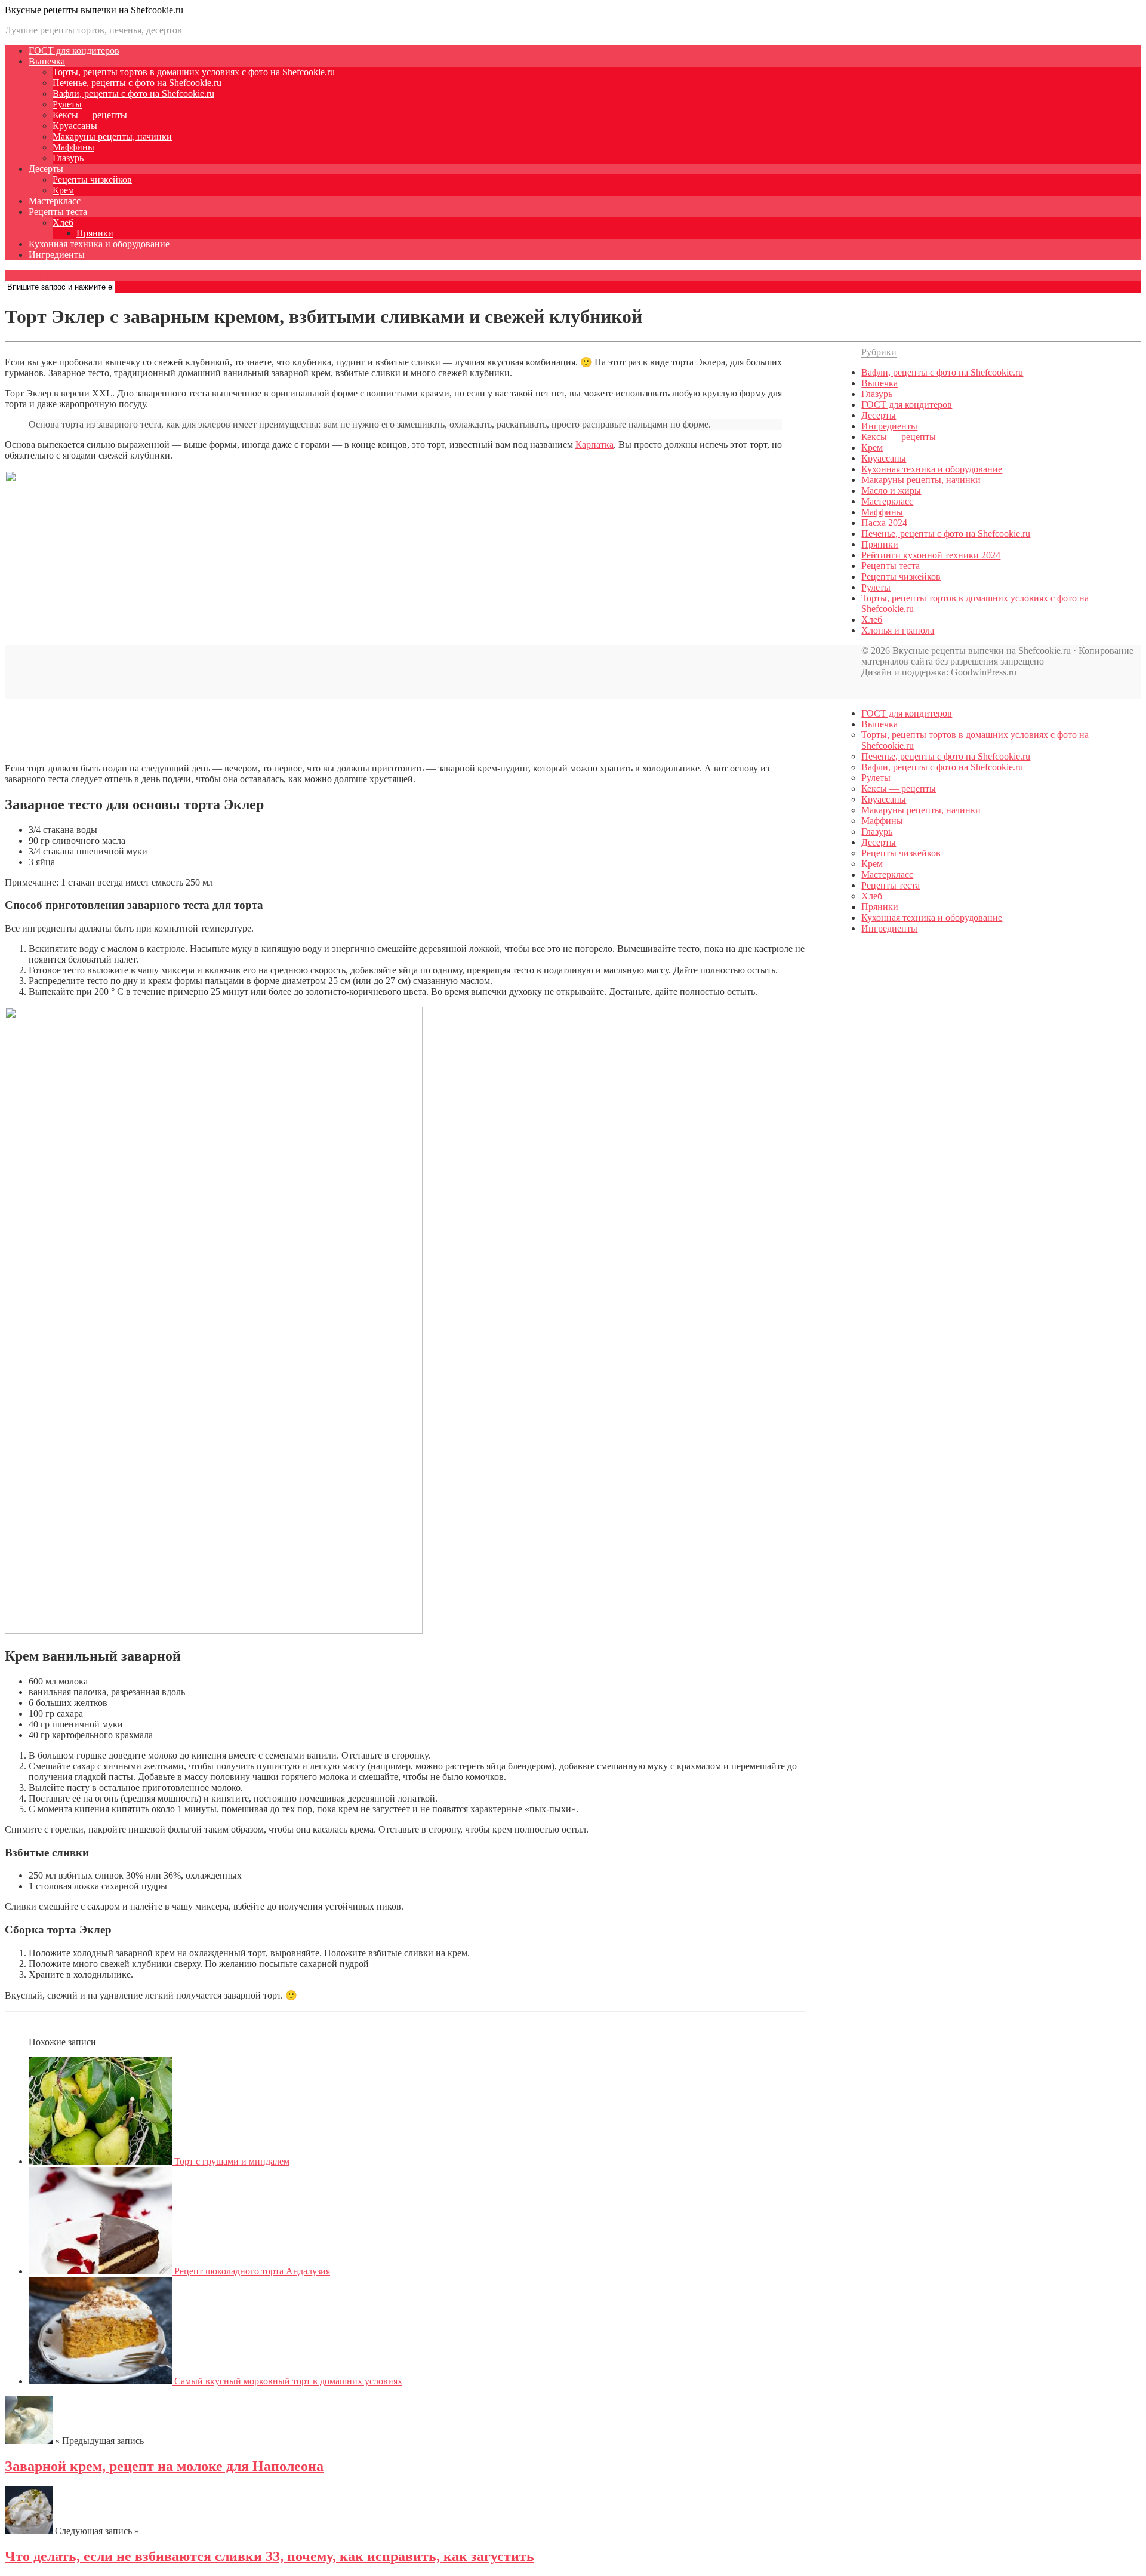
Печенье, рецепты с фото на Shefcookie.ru (137, 83)
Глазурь (68, 158)
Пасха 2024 (884, 523)
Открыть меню (36, 275)
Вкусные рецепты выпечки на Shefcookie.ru (94, 10)
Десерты (46, 169)
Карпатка (594, 445)
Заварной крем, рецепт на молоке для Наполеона (164, 2466)
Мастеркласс (55, 201)
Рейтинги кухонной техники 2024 (931, 555)
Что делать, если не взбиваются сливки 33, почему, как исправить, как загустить (269, 2556)
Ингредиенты (57, 255)
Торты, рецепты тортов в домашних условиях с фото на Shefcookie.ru (194, 72)
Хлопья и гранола (898, 630)
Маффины (73, 147)
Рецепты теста (58, 212)
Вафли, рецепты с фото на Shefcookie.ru (133, 93)
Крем (63, 190)
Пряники (95, 233)
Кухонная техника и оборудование (99, 244)
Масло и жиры (891, 491)
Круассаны (75, 126)
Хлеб (63, 222)
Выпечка (47, 61)
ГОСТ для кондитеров (74, 50)
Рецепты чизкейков (92, 179)
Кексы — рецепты (90, 115)
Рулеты (67, 104)
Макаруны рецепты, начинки (112, 136)
